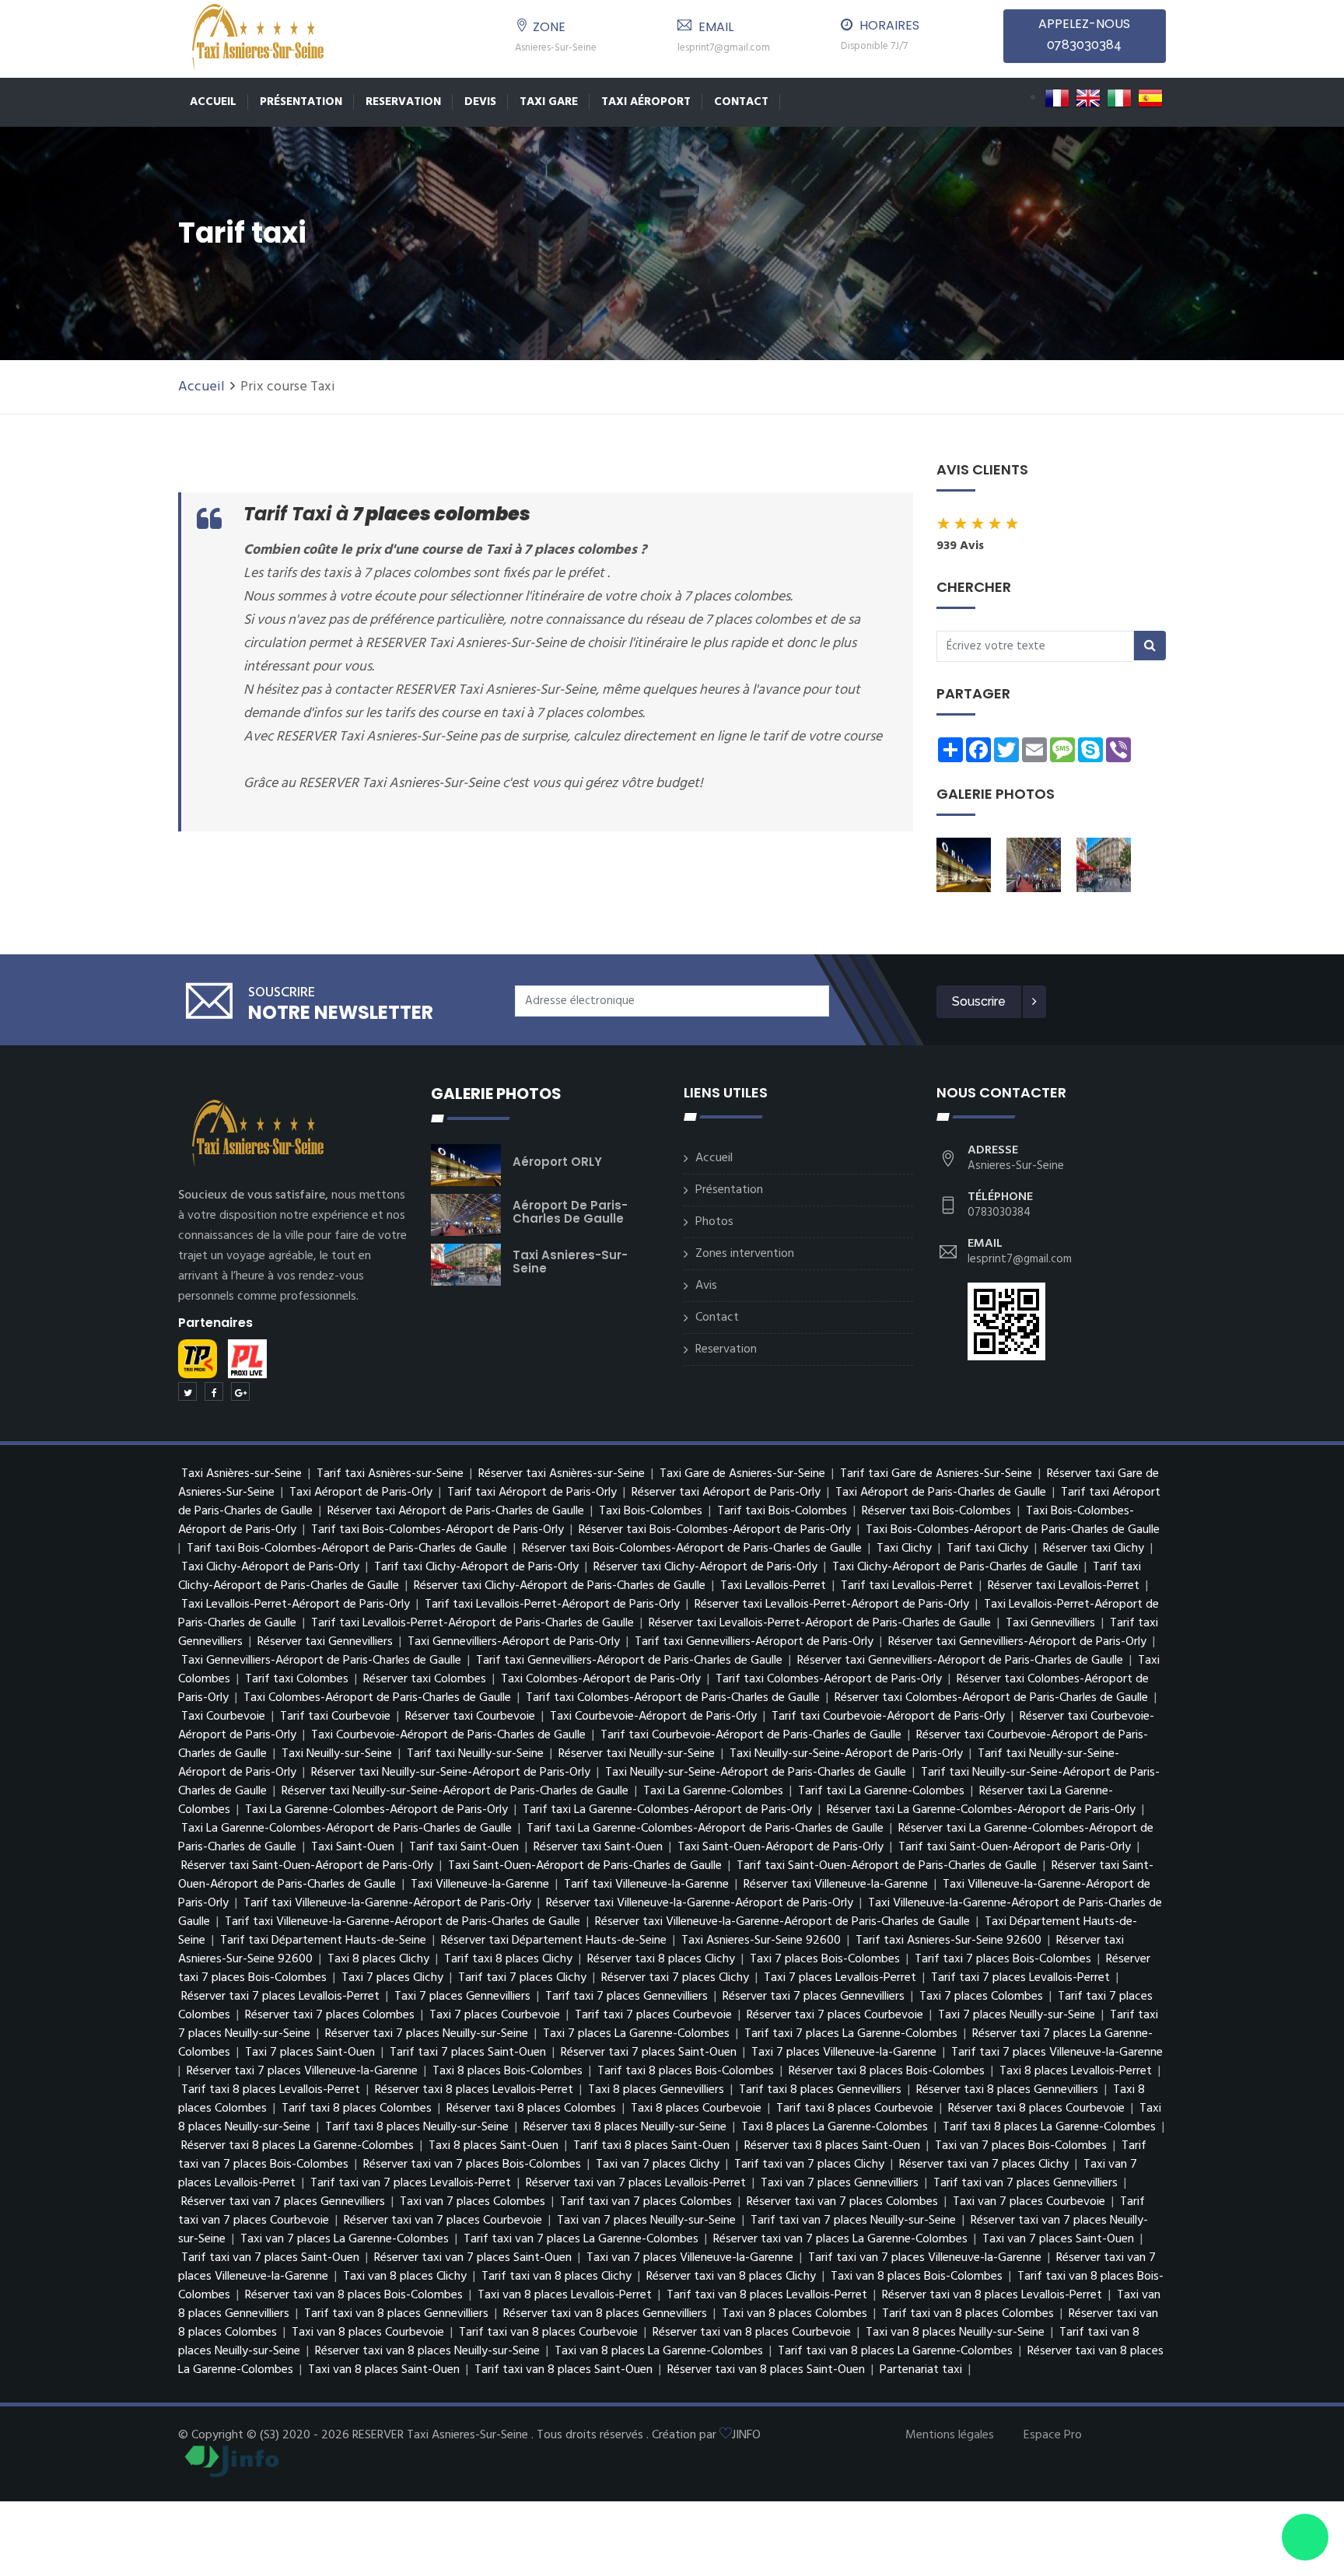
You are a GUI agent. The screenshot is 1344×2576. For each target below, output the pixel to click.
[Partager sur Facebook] (214, 1391)
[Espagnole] (1150, 98)
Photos (714, 1222)
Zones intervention (745, 1254)
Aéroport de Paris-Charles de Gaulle (570, 1212)
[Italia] (1119, 98)
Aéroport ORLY (557, 1162)
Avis (706, 1286)
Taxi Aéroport (646, 102)
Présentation (301, 102)
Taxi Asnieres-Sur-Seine (570, 1262)
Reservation (403, 102)
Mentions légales (950, 2435)
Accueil (213, 102)
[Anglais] (1088, 98)
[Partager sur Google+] (240, 1391)
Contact (741, 102)
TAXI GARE (549, 102)
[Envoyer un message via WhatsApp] (1305, 2537)
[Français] (1057, 98)
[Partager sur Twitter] (187, 1391)
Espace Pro (1053, 2435)
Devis (480, 102)
